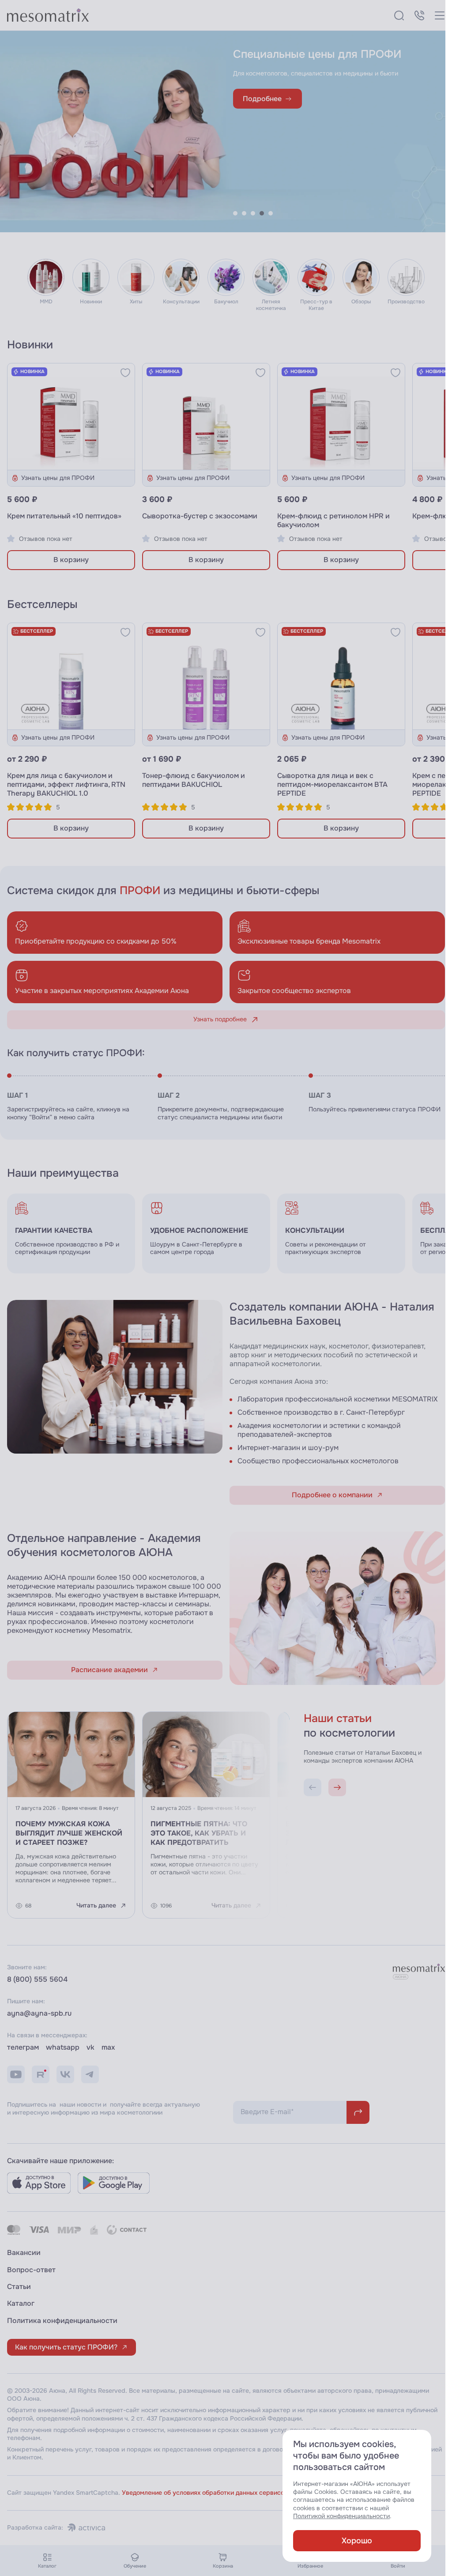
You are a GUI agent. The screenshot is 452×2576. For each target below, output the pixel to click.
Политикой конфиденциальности (341, 2516)
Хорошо (357, 2541)
